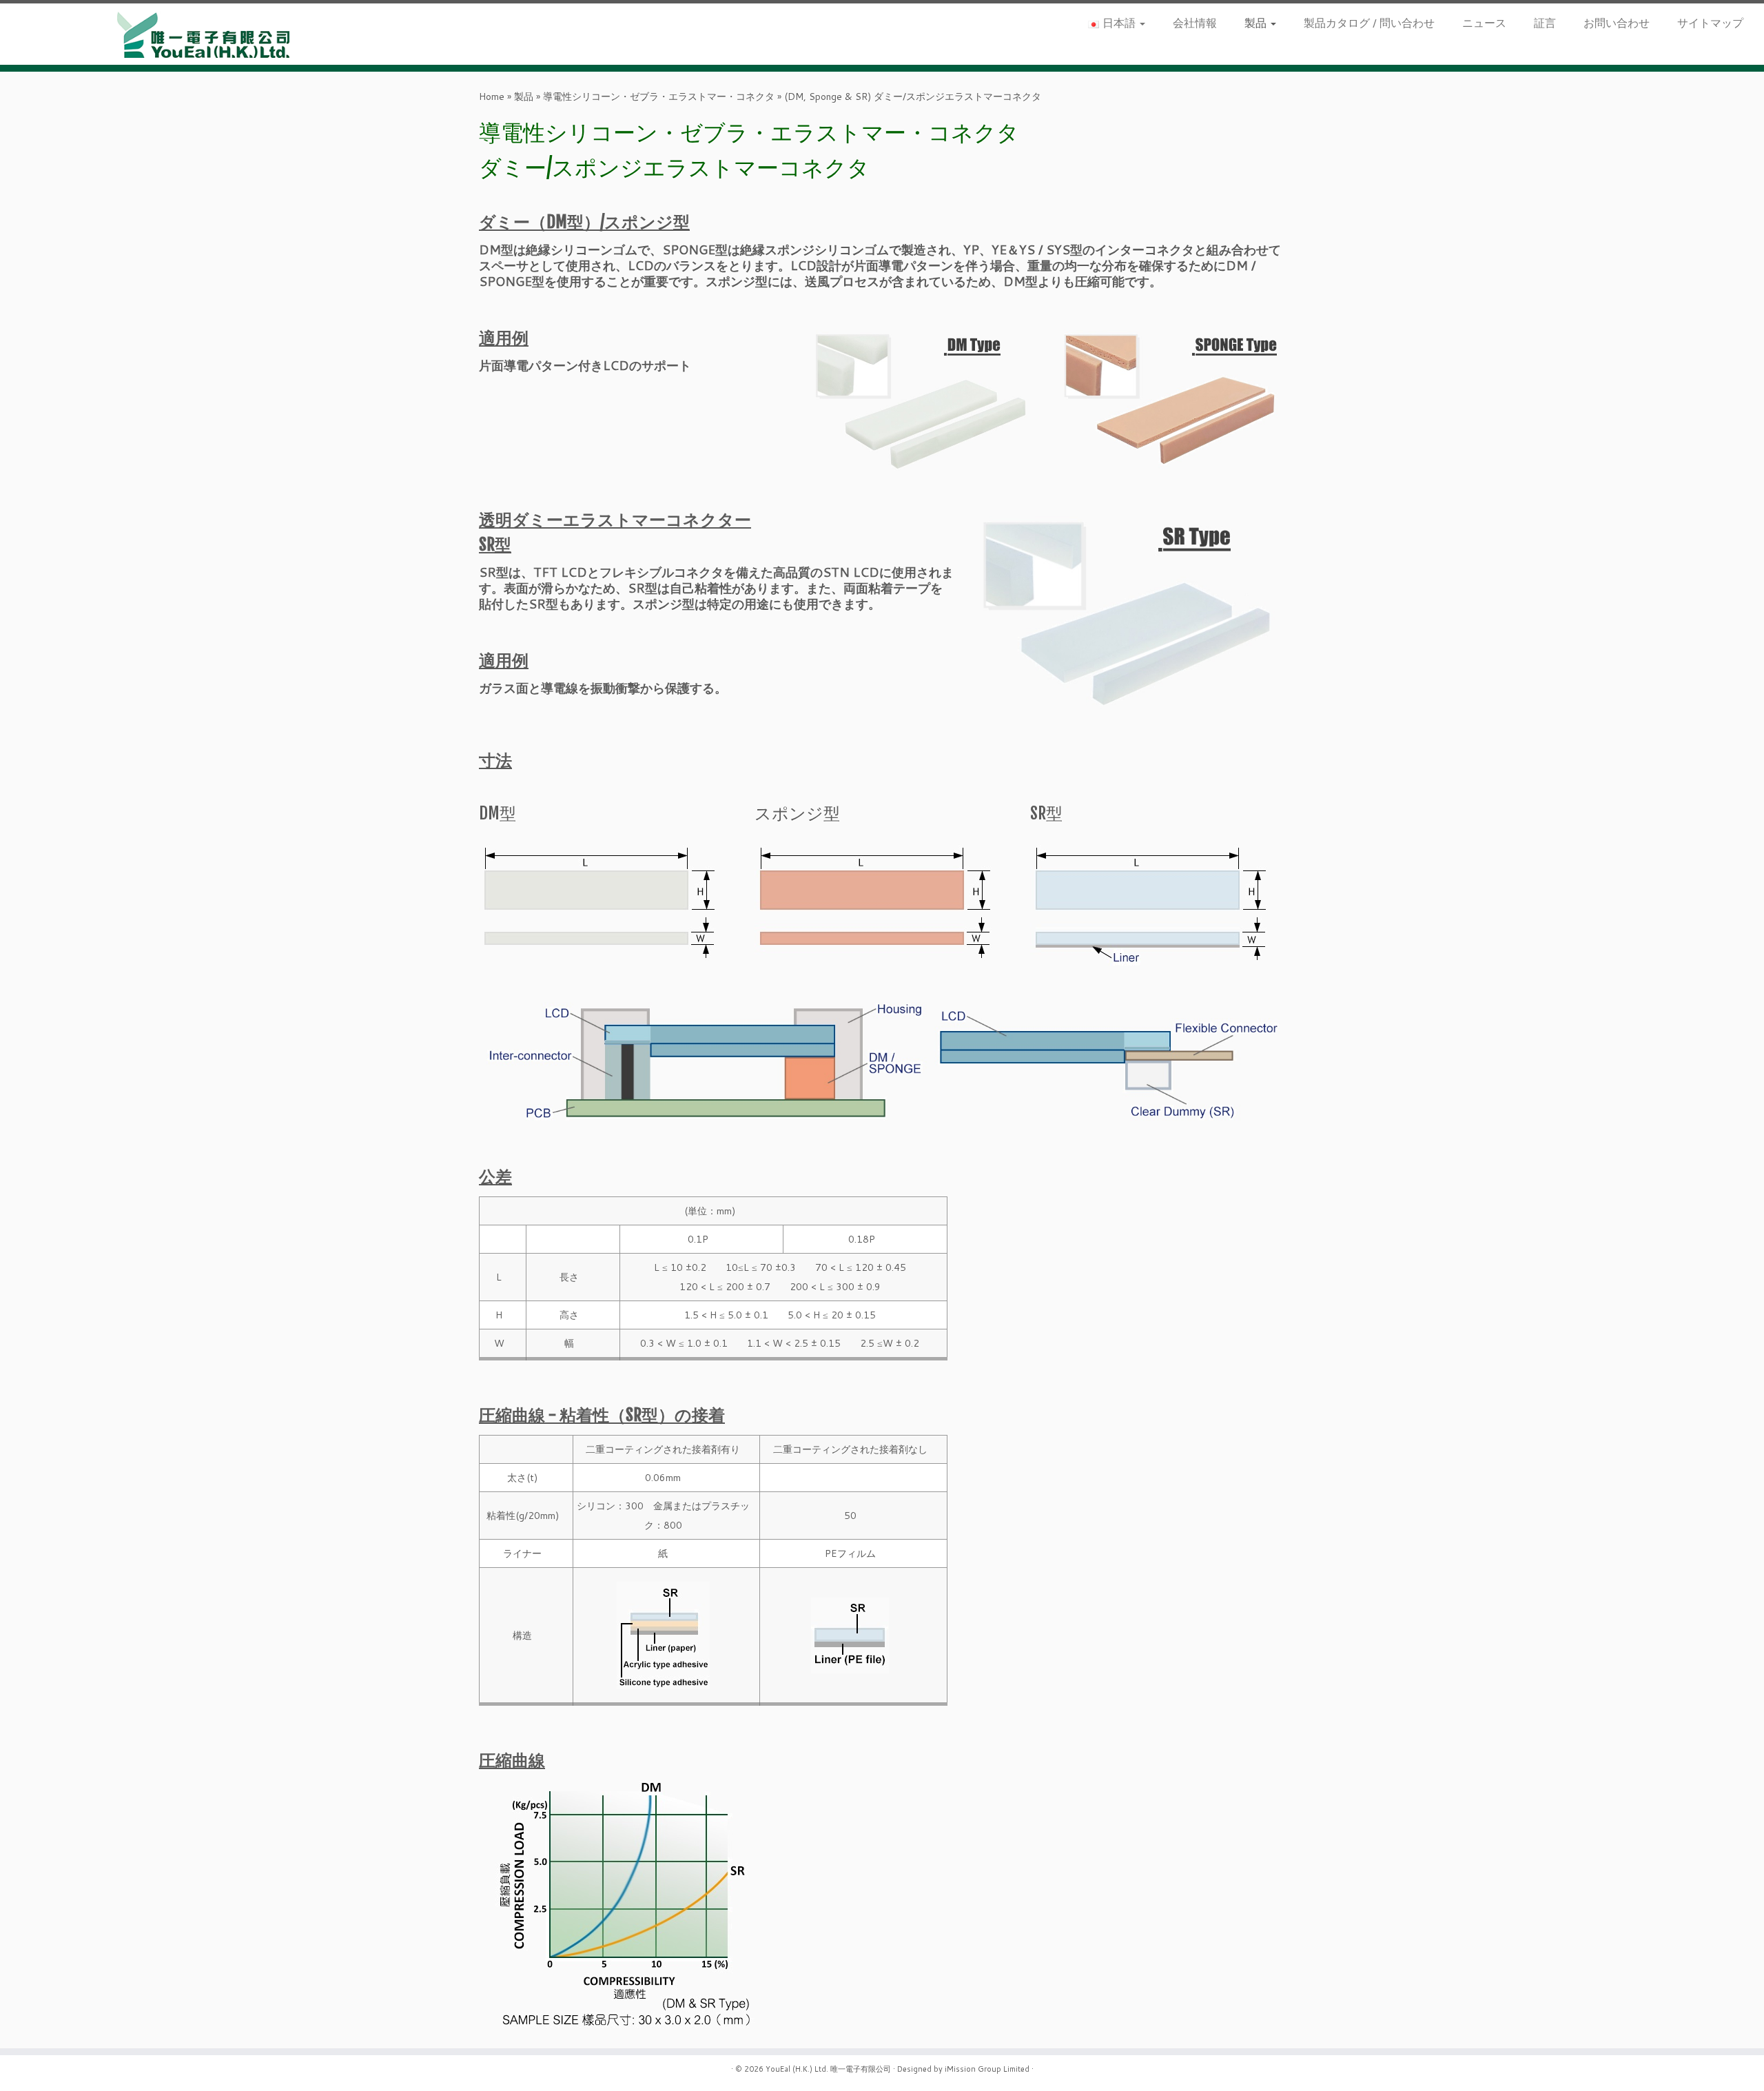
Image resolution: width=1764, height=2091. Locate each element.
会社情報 (1195, 22)
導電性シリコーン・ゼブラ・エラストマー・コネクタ (659, 96)
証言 (1545, 22)
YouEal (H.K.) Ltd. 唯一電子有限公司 (828, 2069)
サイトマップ (1710, 22)
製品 (1257, 22)
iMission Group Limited (987, 2069)
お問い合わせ (1617, 22)
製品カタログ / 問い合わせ (1369, 22)
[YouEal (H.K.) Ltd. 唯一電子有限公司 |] (204, 34)
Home (492, 96)
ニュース (1484, 22)
